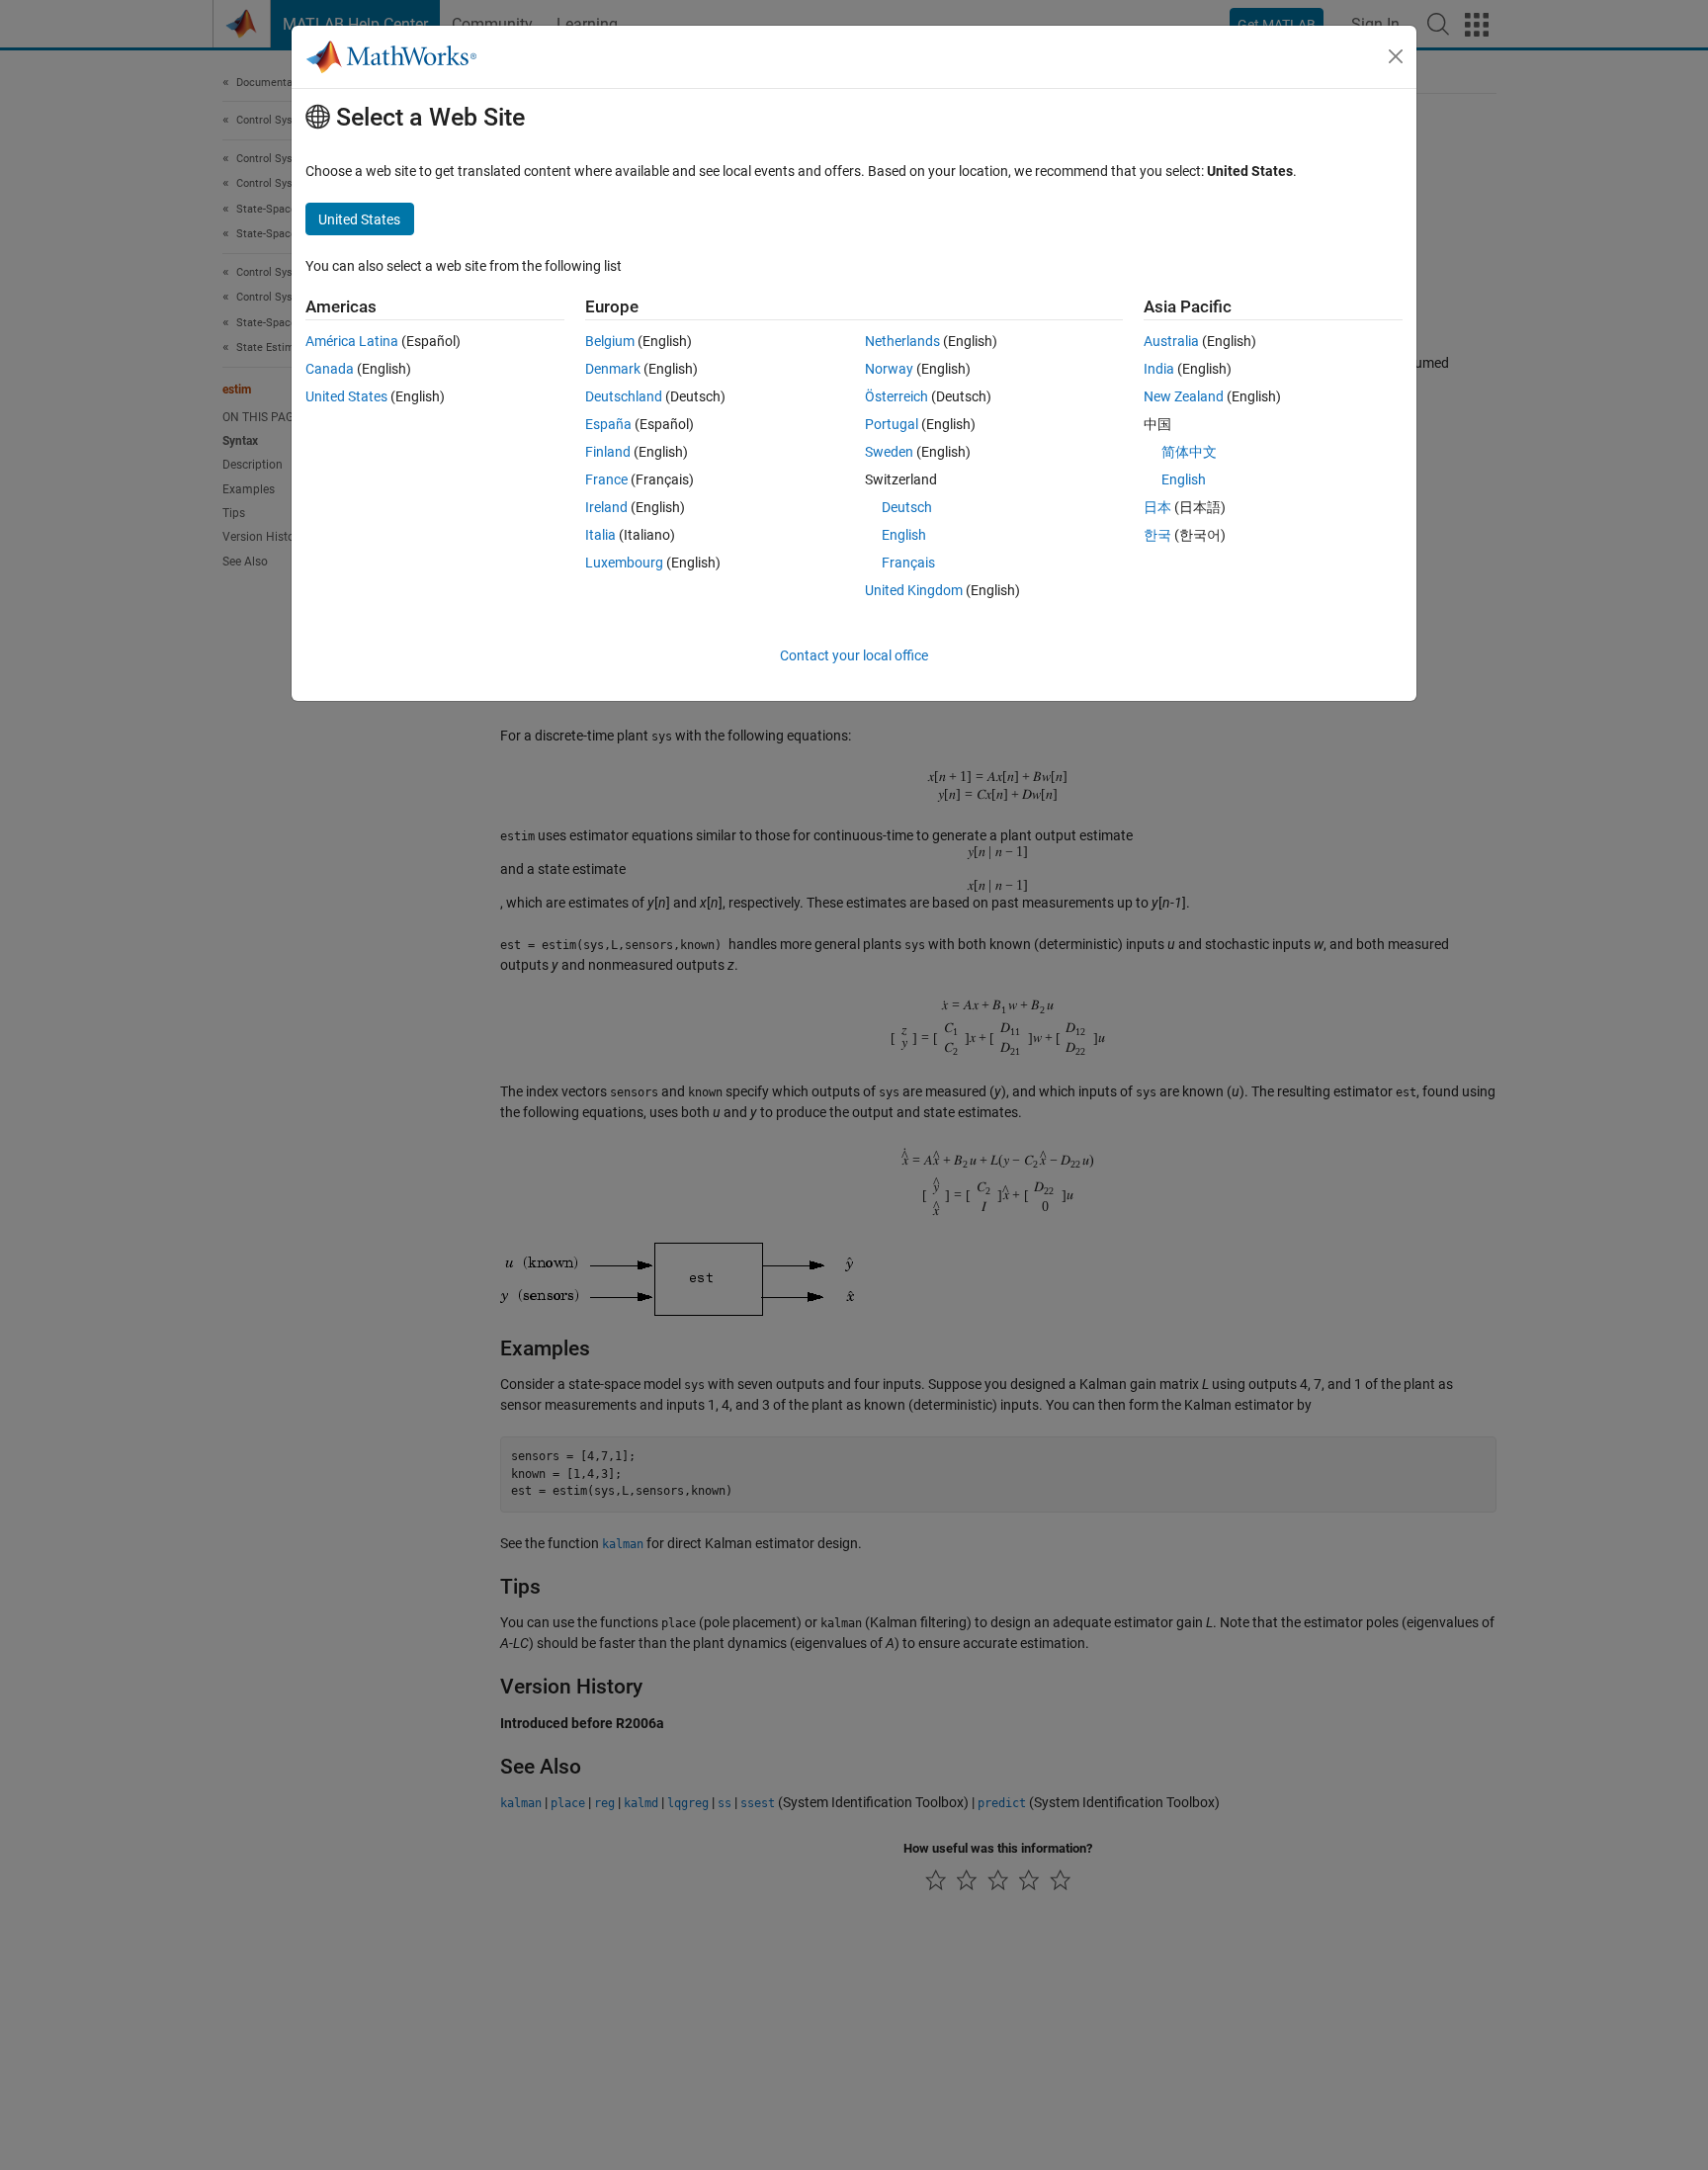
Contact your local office (854, 655)
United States (346, 396)
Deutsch (907, 507)
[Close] (1396, 56)
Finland (608, 452)
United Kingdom (914, 590)
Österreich (897, 396)
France (606, 479)
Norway (889, 369)
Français (908, 563)
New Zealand (1184, 396)
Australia (1171, 341)
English (904, 535)
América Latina (352, 341)
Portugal (892, 424)
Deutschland (624, 396)
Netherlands (902, 341)
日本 (1157, 507)
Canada (330, 369)
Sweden (889, 452)
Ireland (606, 507)
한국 (1157, 535)
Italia (600, 535)
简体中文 (1189, 452)
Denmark (613, 369)
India (1159, 369)
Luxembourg (624, 563)
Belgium (610, 341)
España (608, 424)
